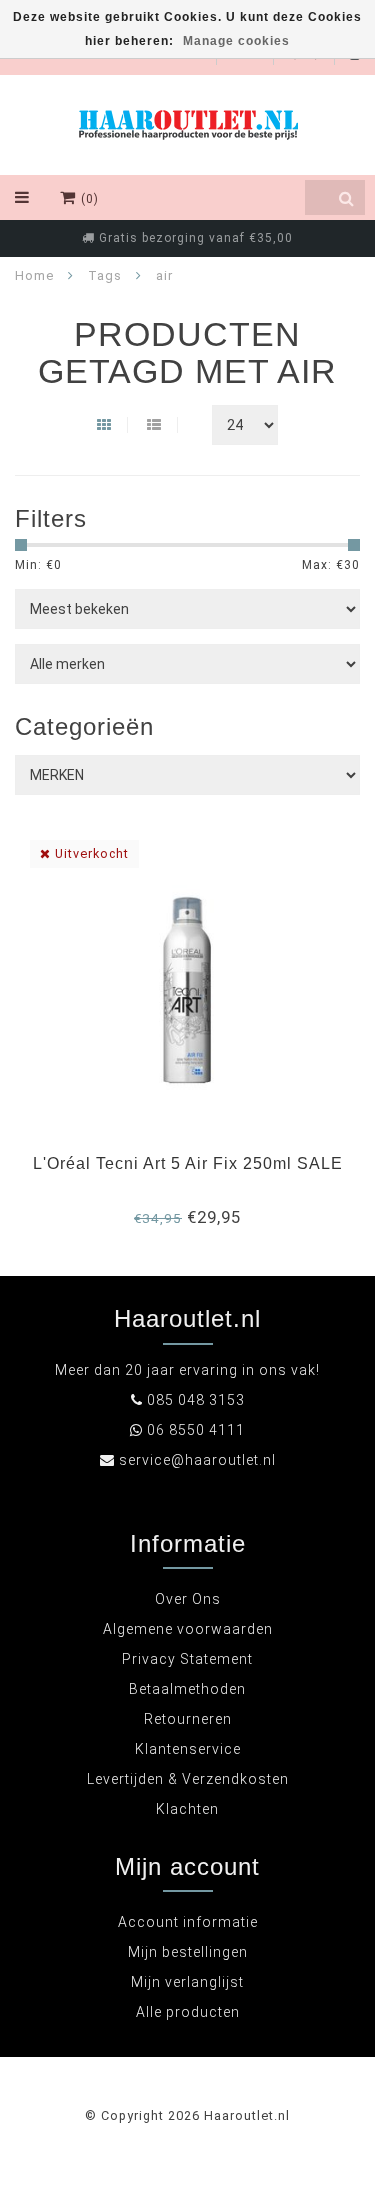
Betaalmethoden (187, 1689)
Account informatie (188, 1922)
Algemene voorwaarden (188, 1629)
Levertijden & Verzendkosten (188, 1779)
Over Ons (188, 1599)
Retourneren (188, 1719)
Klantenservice (188, 1749)
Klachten (187, 1809)
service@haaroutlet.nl (197, 1460)
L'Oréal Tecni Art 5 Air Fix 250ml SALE (188, 1163)
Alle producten (188, 2012)
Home (34, 275)
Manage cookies (236, 41)
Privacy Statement (187, 1659)
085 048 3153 (196, 1400)
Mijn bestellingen (188, 1952)
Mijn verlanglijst (187, 1982)
